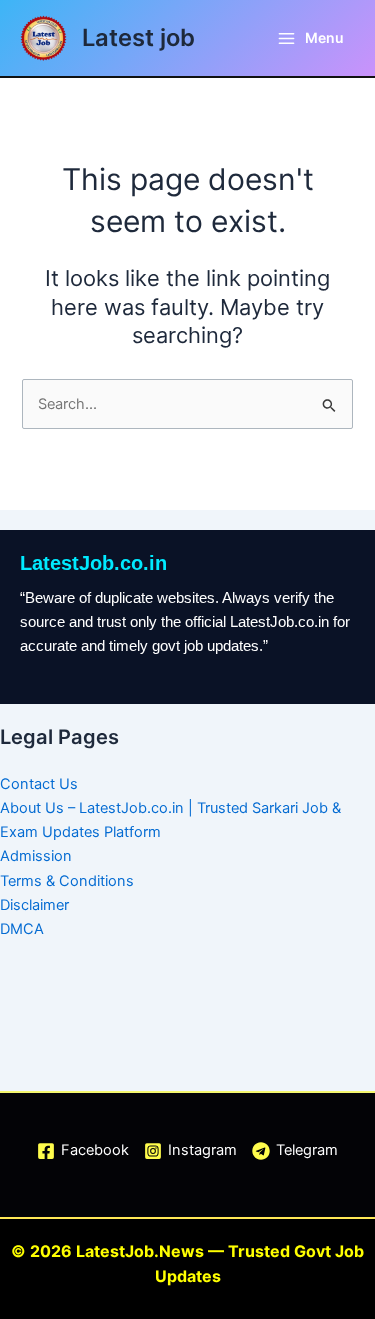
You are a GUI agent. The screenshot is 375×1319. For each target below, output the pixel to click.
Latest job (138, 37)
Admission (36, 856)
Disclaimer (34, 905)
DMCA (22, 929)
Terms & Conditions (67, 881)
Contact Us (39, 784)
